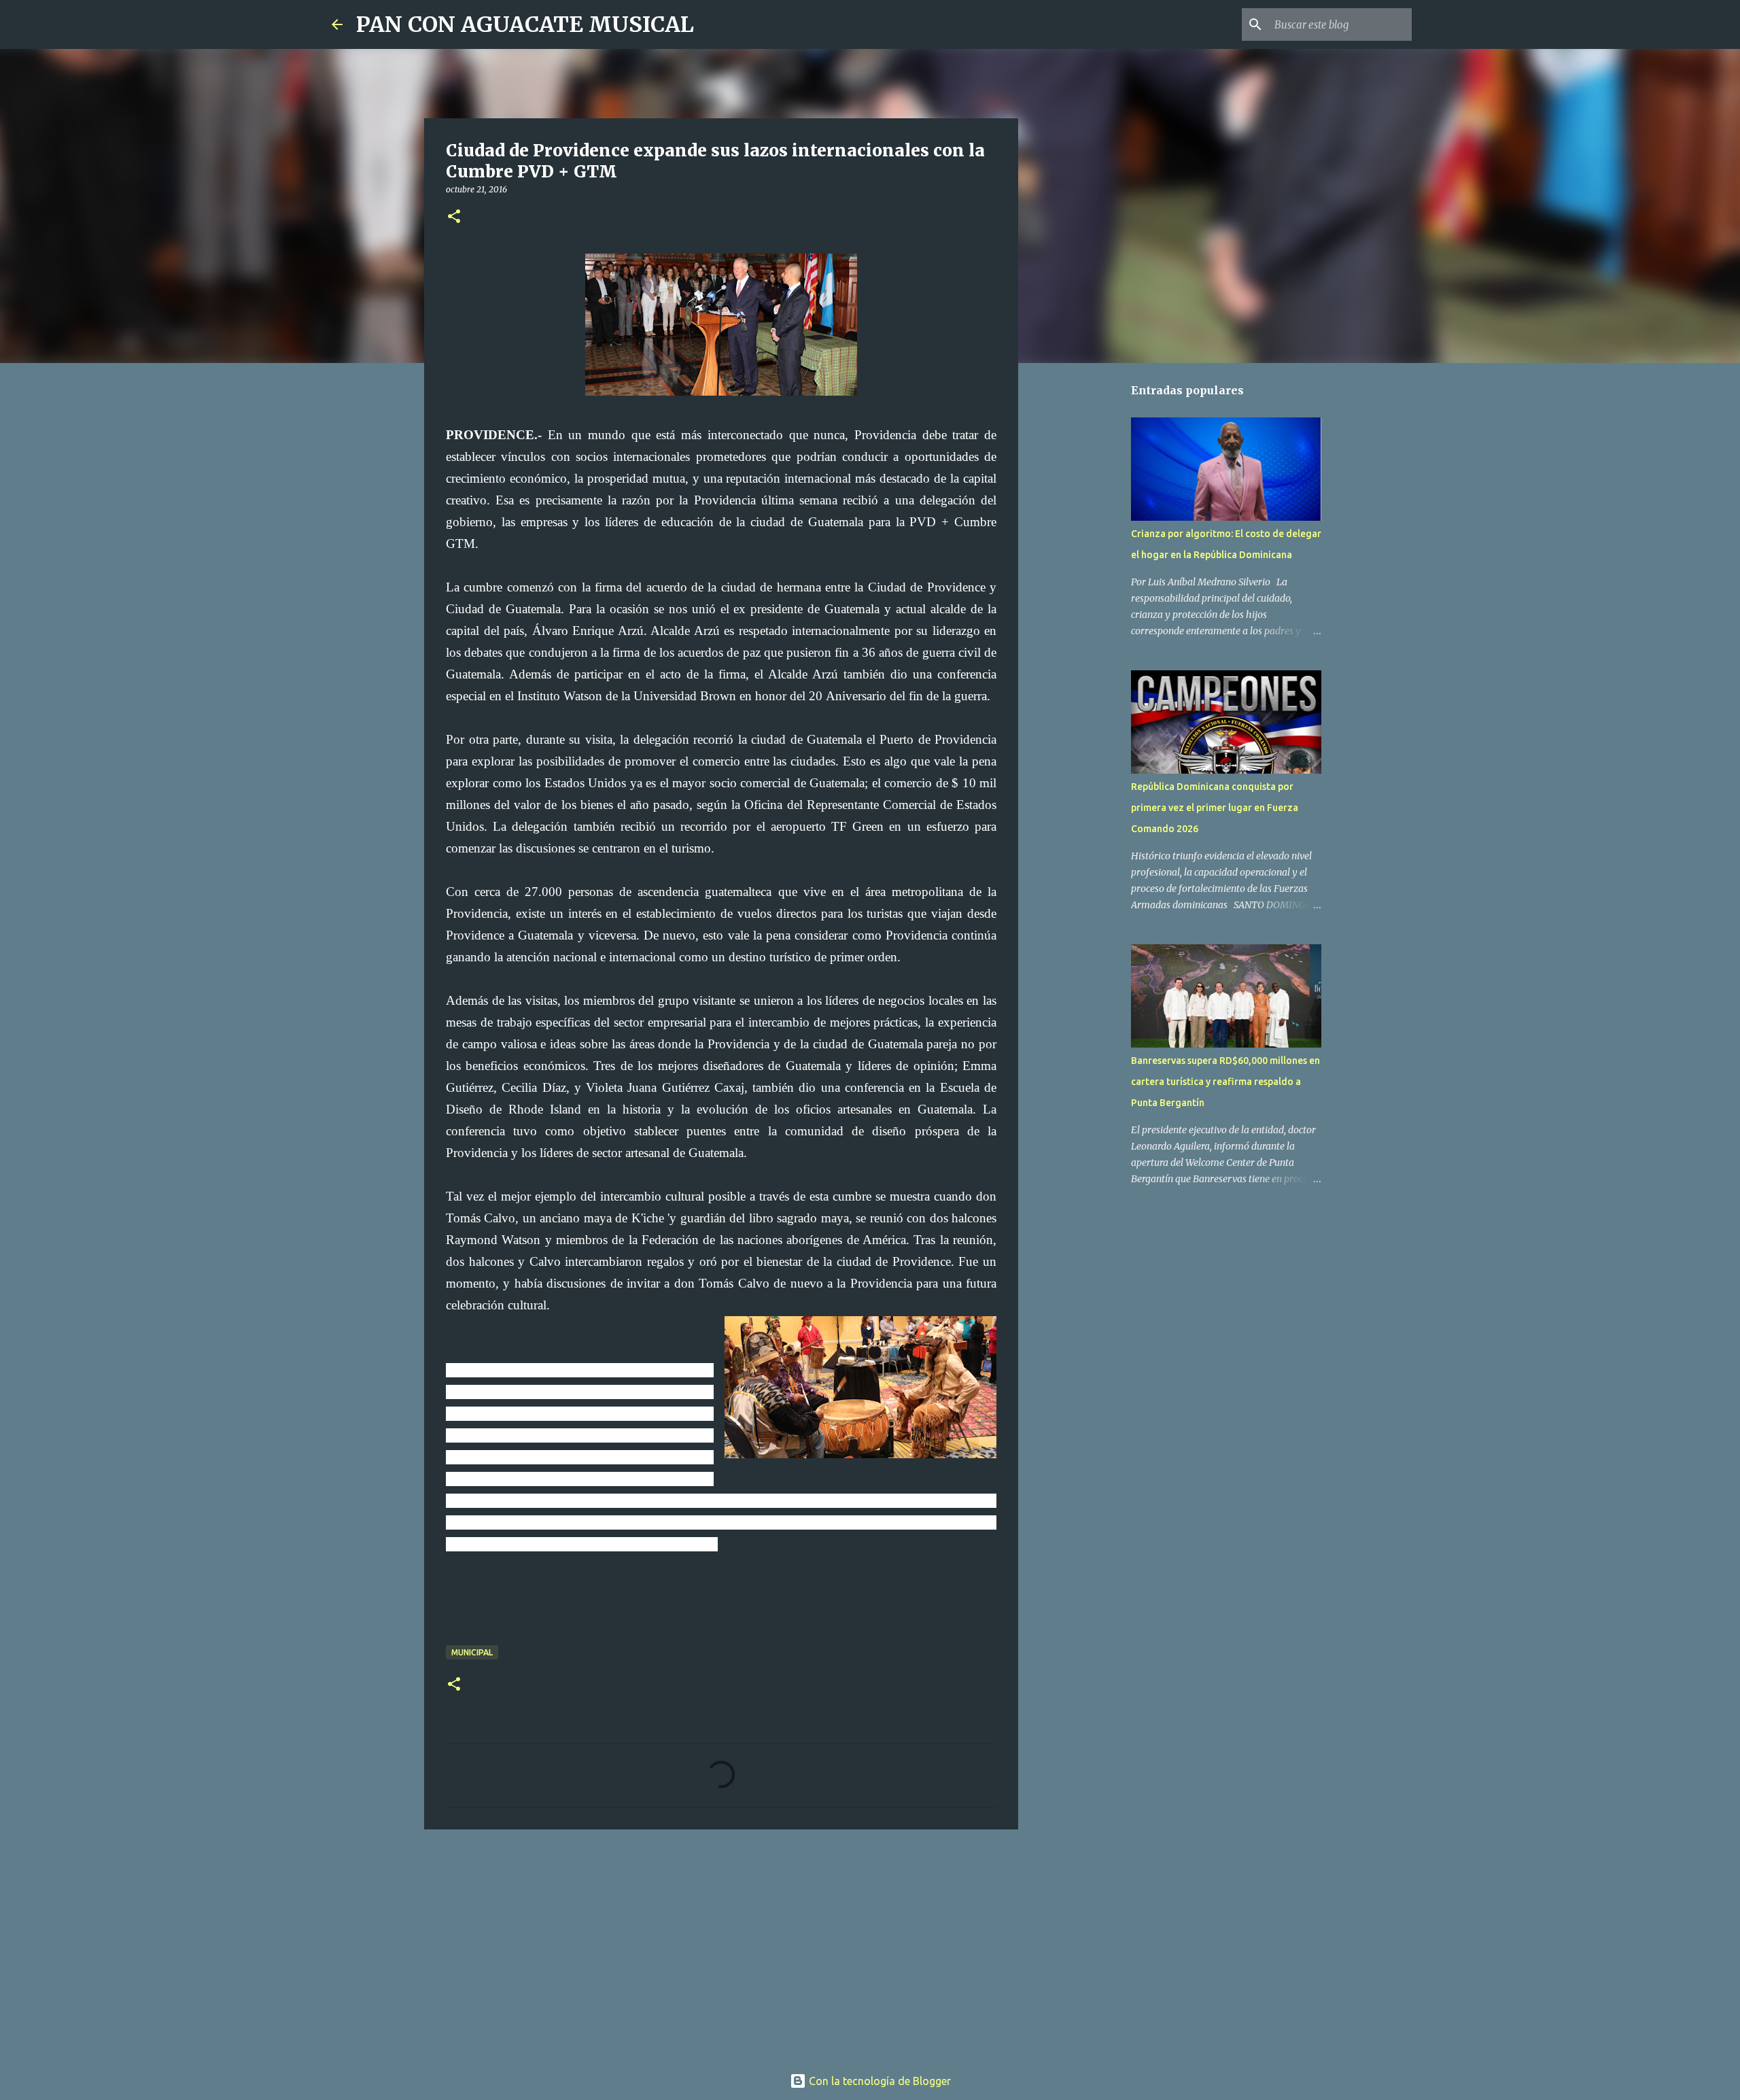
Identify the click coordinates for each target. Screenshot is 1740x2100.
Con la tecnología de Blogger (878, 2081)
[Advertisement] (721, 1945)
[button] (454, 217)
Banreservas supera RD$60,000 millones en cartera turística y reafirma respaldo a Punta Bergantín (1225, 1082)
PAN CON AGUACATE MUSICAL (525, 24)
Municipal (472, 1652)
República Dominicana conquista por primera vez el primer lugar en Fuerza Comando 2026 (1215, 808)
